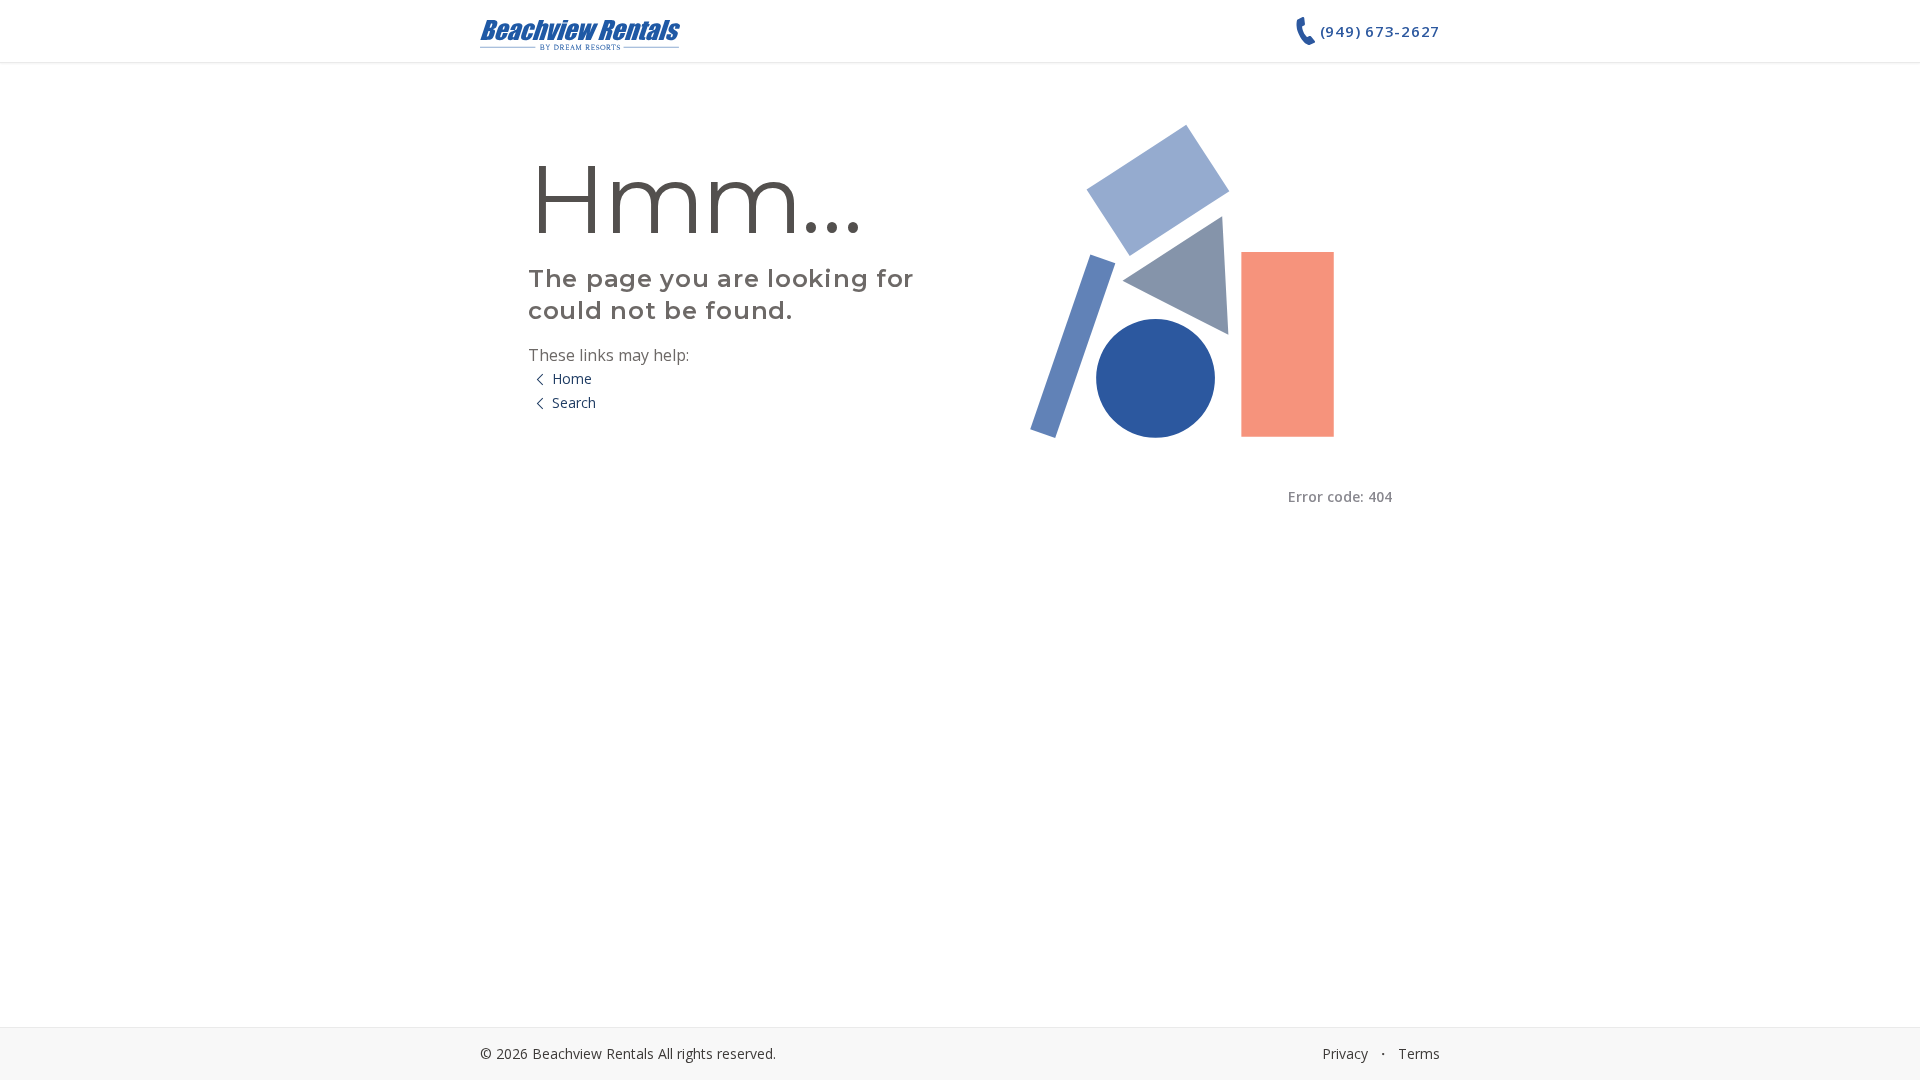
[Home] (580, 31)
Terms (1419, 1053)
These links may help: (608, 355)
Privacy (1345, 1053)
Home (572, 378)
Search (574, 402)
